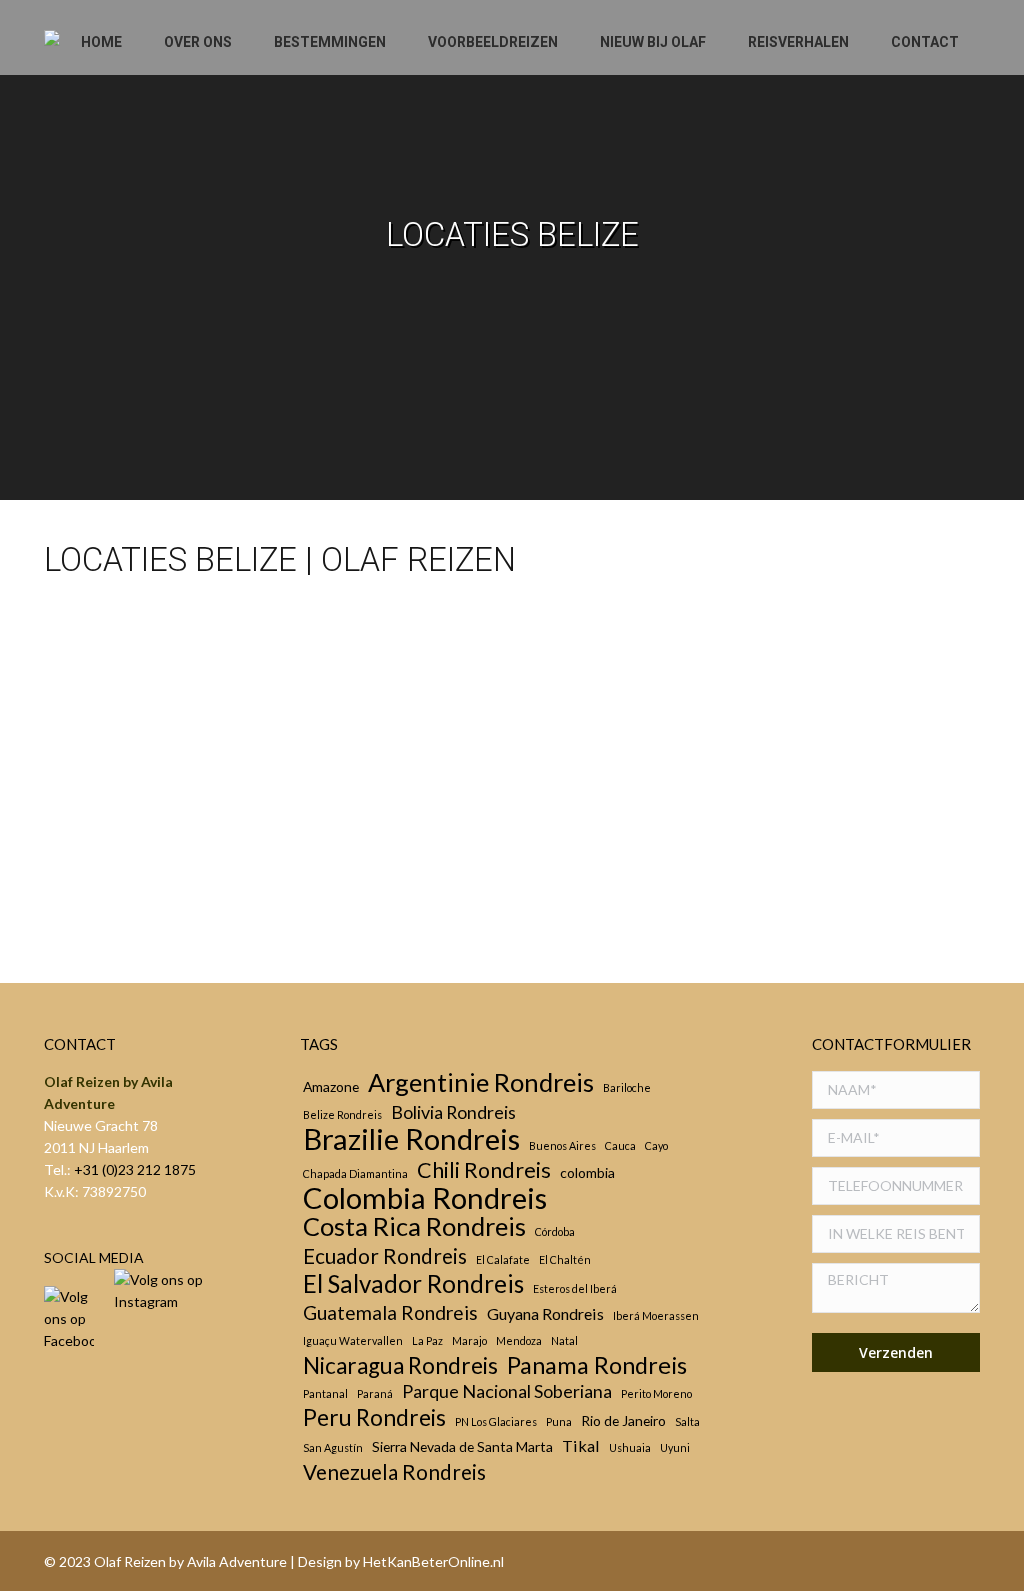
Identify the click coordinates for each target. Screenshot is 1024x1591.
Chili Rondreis (484, 1170)
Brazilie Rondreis (411, 1139)
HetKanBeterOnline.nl (433, 1561)
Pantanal (325, 1393)
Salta (687, 1421)
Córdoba (555, 1231)
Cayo (95, 876)
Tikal (581, 1445)
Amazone (331, 1086)
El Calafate (503, 1259)
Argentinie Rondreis (481, 1082)
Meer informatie (128, 901)
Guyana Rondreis (545, 1313)
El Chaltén (565, 1259)
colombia (587, 1172)
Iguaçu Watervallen (353, 1340)
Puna (559, 1421)
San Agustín (333, 1447)
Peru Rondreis (374, 1418)
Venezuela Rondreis (394, 1472)
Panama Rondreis (597, 1365)
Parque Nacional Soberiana (507, 1391)
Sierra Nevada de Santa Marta (462, 1446)
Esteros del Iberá (575, 1288)
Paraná (375, 1393)
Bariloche (627, 1087)
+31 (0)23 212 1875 (135, 1169)
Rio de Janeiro (623, 1420)
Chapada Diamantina (355, 1173)
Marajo (469, 1340)
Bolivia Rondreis (453, 1112)
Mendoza (519, 1340)
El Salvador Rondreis (413, 1284)
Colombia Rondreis (425, 1198)
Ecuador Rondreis (385, 1256)
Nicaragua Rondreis (400, 1366)
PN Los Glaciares (496, 1421)
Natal (564, 1340)
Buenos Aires (562, 1145)
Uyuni (675, 1447)
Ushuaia (630, 1447)
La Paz (427, 1340)
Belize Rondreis (342, 1114)
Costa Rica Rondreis (414, 1226)
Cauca (620, 1145)
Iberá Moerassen (656, 1315)
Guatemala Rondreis (390, 1313)
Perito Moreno (656, 1393)
